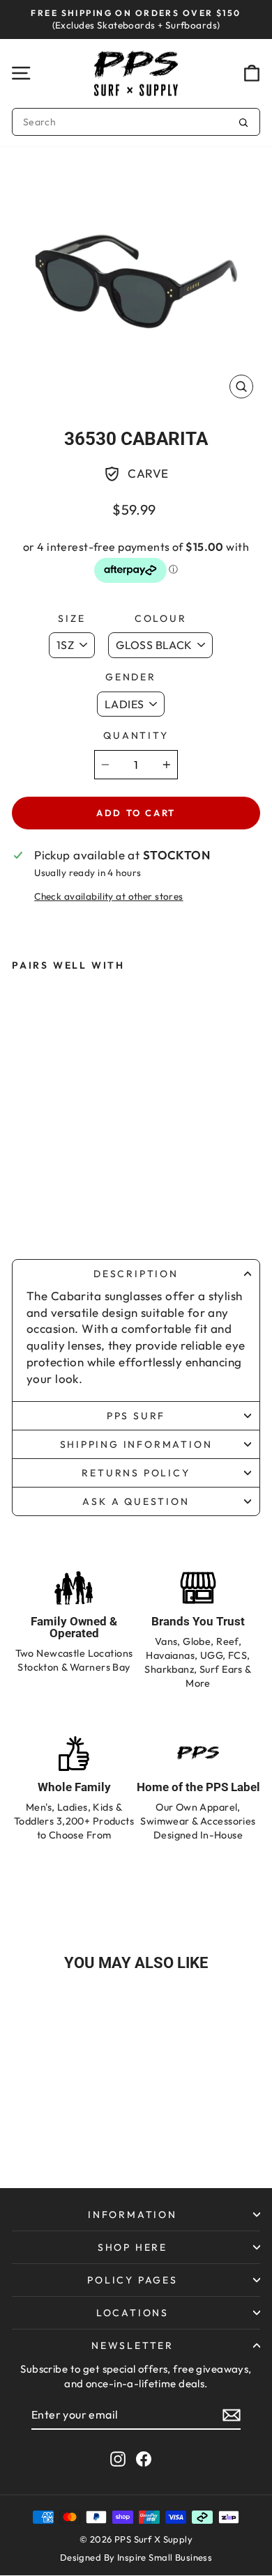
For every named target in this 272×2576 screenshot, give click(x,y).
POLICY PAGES (133, 2280)
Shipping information (136, 1444)
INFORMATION (133, 2215)
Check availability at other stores (108, 896)
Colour (161, 618)
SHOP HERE (133, 2247)
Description (136, 1274)
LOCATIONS (133, 2313)
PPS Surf (136, 1416)
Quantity (136, 735)
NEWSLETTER (133, 2345)
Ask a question (136, 1501)
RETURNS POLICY (136, 1473)
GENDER (131, 677)
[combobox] (136, 122)
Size (71, 618)
